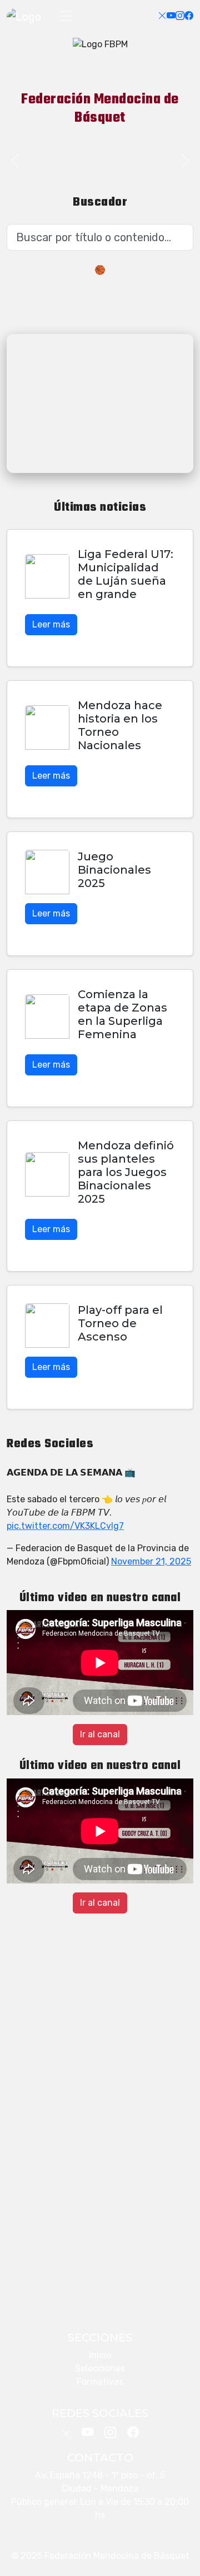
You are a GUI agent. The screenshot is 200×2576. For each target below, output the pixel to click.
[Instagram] (180, 16)
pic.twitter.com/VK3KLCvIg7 (65, 1526)
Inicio (100, 2355)
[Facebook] (189, 16)
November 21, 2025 (151, 1561)
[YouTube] (171, 16)
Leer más (51, 624)
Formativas (100, 2382)
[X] (162, 16)
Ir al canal (100, 1734)
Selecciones (100, 2368)
